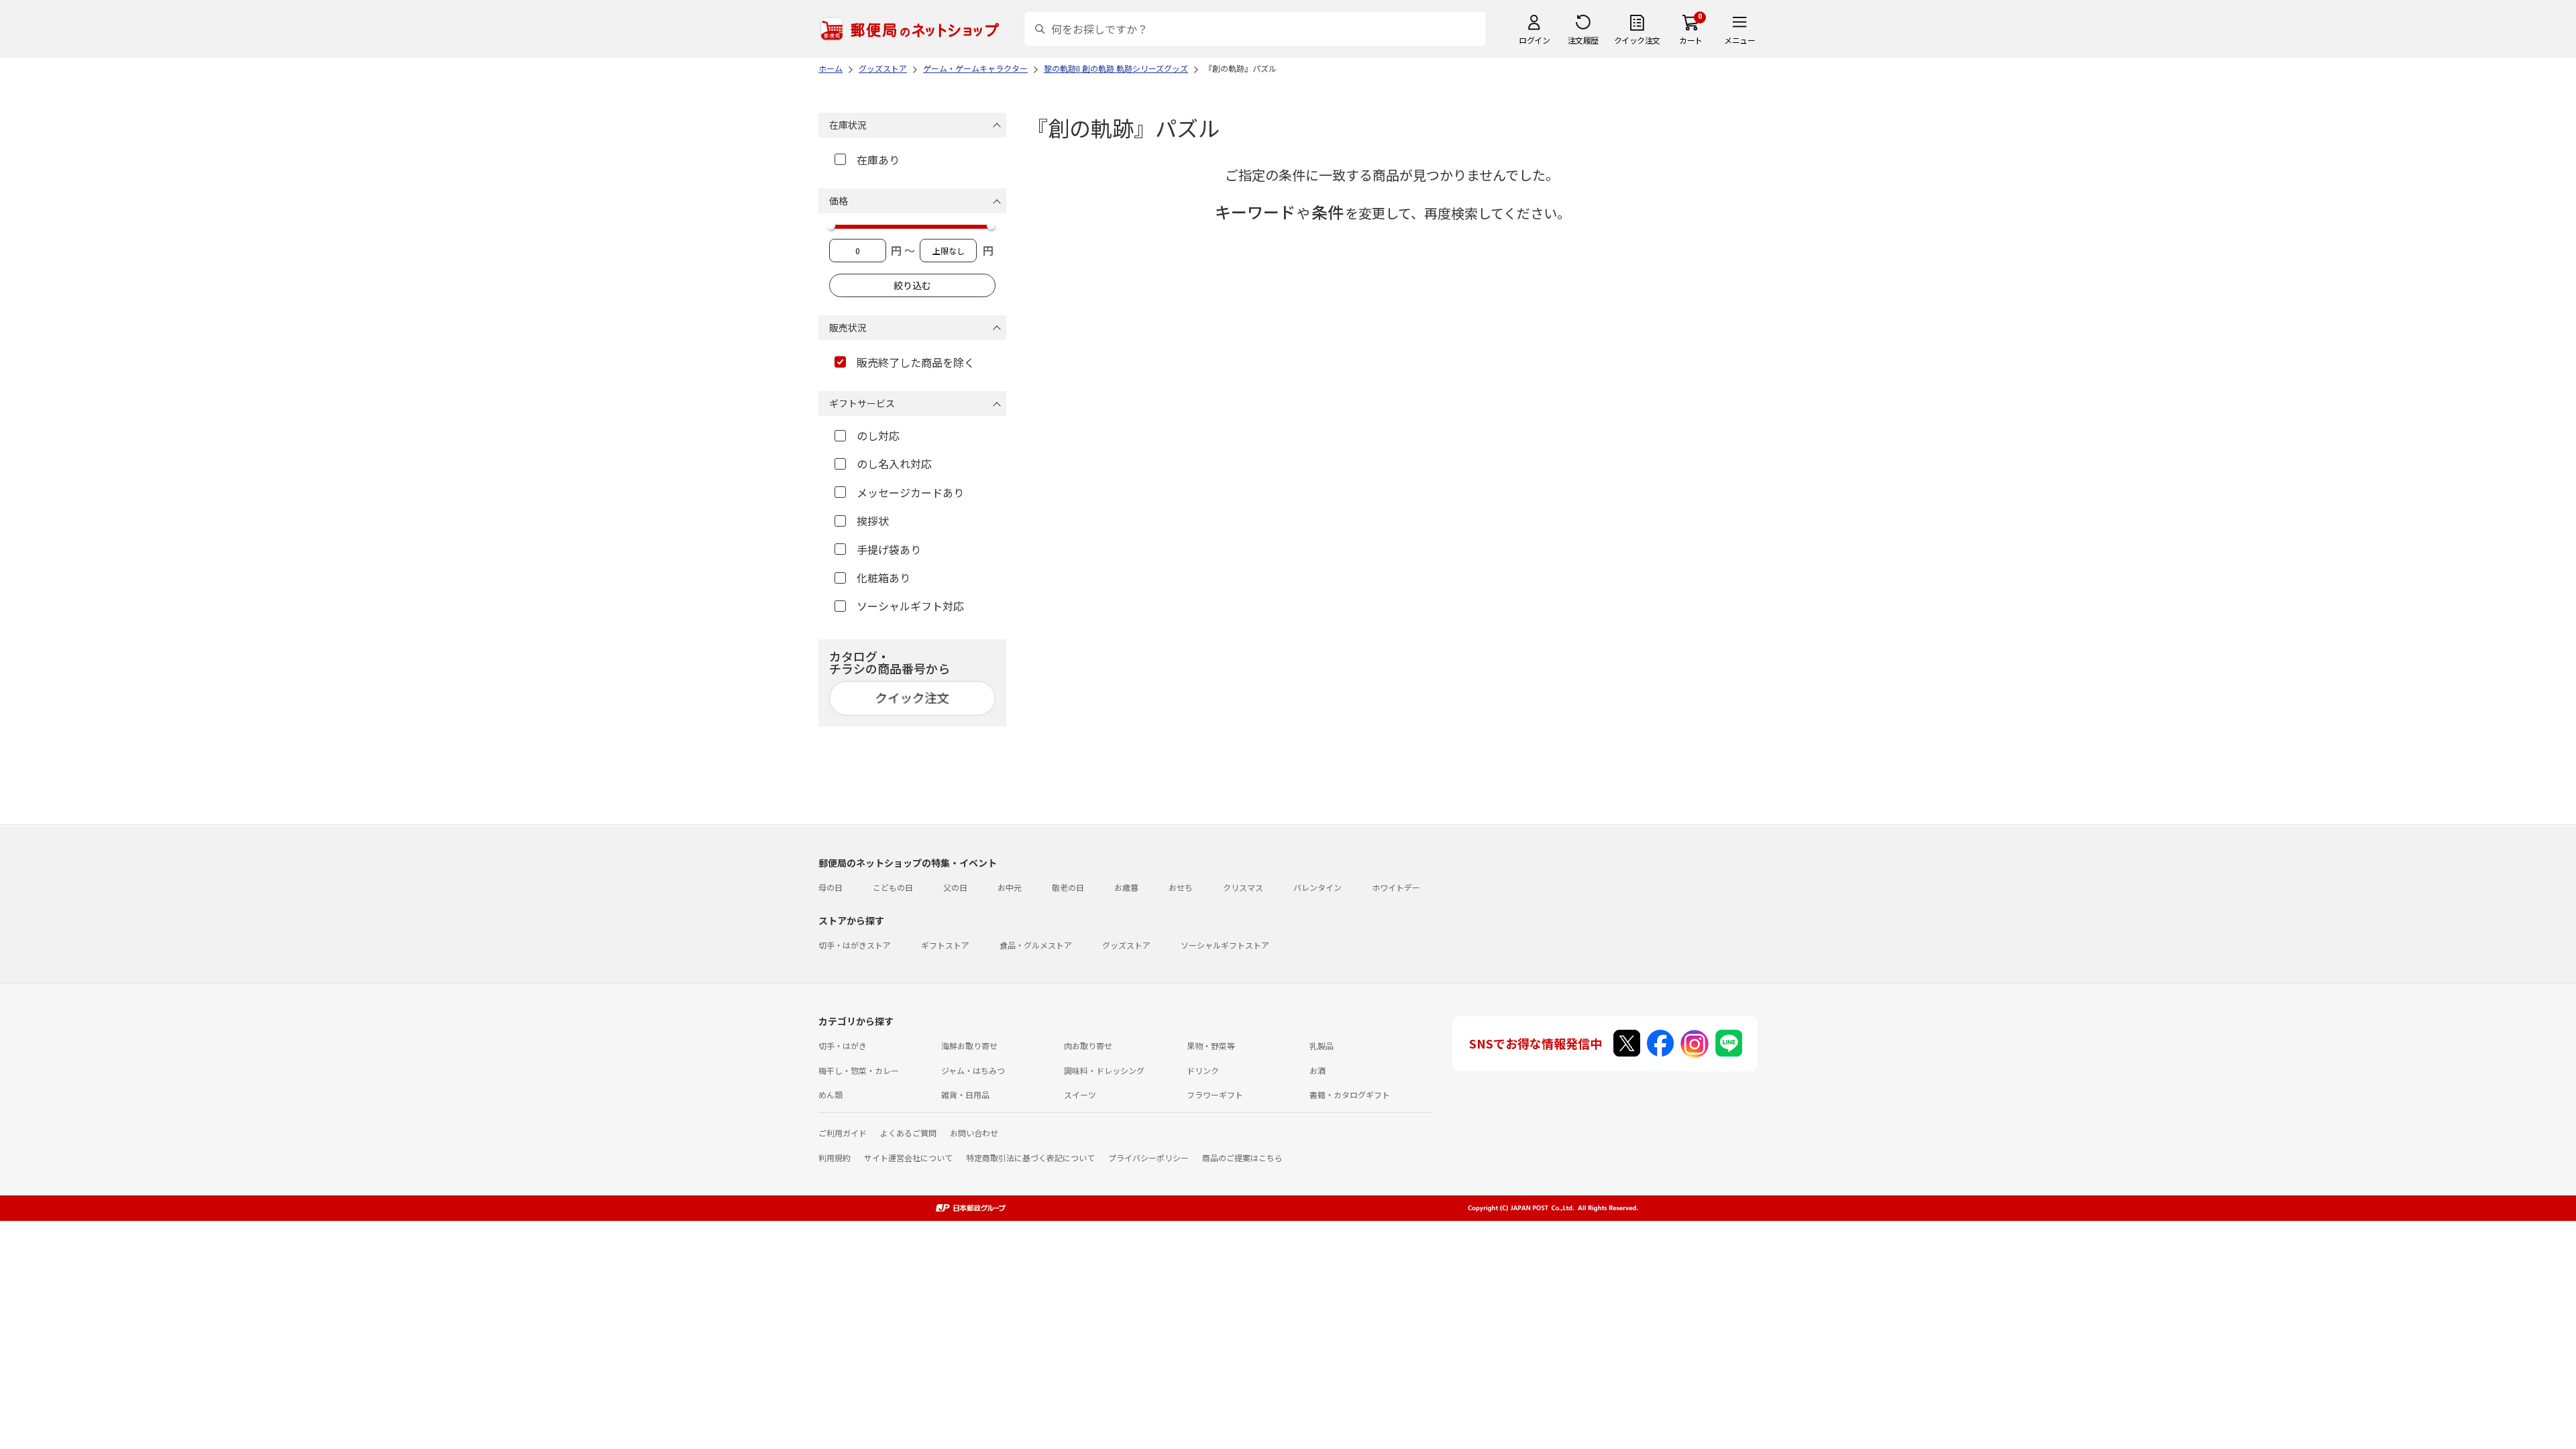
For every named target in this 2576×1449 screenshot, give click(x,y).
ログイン (1534, 40)
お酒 (1318, 1070)
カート (1691, 40)
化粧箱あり (883, 578)
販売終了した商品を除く (916, 362)
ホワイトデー (1396, 887)
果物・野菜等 (1211, 1045)
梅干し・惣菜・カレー (859, 1070)
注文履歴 (1583, 40)
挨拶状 (873, 521)
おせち (1181, 887)
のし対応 (878, 435)
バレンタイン (1318, 887)
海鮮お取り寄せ (969, 1045)
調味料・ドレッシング (1104, 1070)
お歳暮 (1126, 887)
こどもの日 (893, 887)
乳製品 (1322, 1045)
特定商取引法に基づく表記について (1030, 1158)
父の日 (955, 887)
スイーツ (1080, 1094)
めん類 (830, 1094)
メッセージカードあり (910, 492)
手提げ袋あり (889, 549)
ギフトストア (945, 945)
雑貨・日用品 (965, 1094)
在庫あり (878, 160)
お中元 (1010, 887)
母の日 (830, 887)
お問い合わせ (974, 1133)
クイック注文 (1637, 40)
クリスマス (1243, 887)
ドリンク (1203, 1070)
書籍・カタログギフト (1350, 1094)
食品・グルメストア (1036, 945)
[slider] (831, 225)
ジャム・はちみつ (973, 1070)
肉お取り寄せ (1088, 1045)
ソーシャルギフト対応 (910, 606)
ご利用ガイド (843, 1133)
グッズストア (1126, 945)
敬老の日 (1068, 887)
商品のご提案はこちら (1242, 1158)
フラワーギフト (1215, 1094)
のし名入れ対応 (894, 464)
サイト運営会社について (908, 1158)
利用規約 (835, 1158)
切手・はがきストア (855, 945)
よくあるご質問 (908, 1133)
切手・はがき (843, 1045)
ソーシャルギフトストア (1225, 945)
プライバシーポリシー (1148, 1158)
